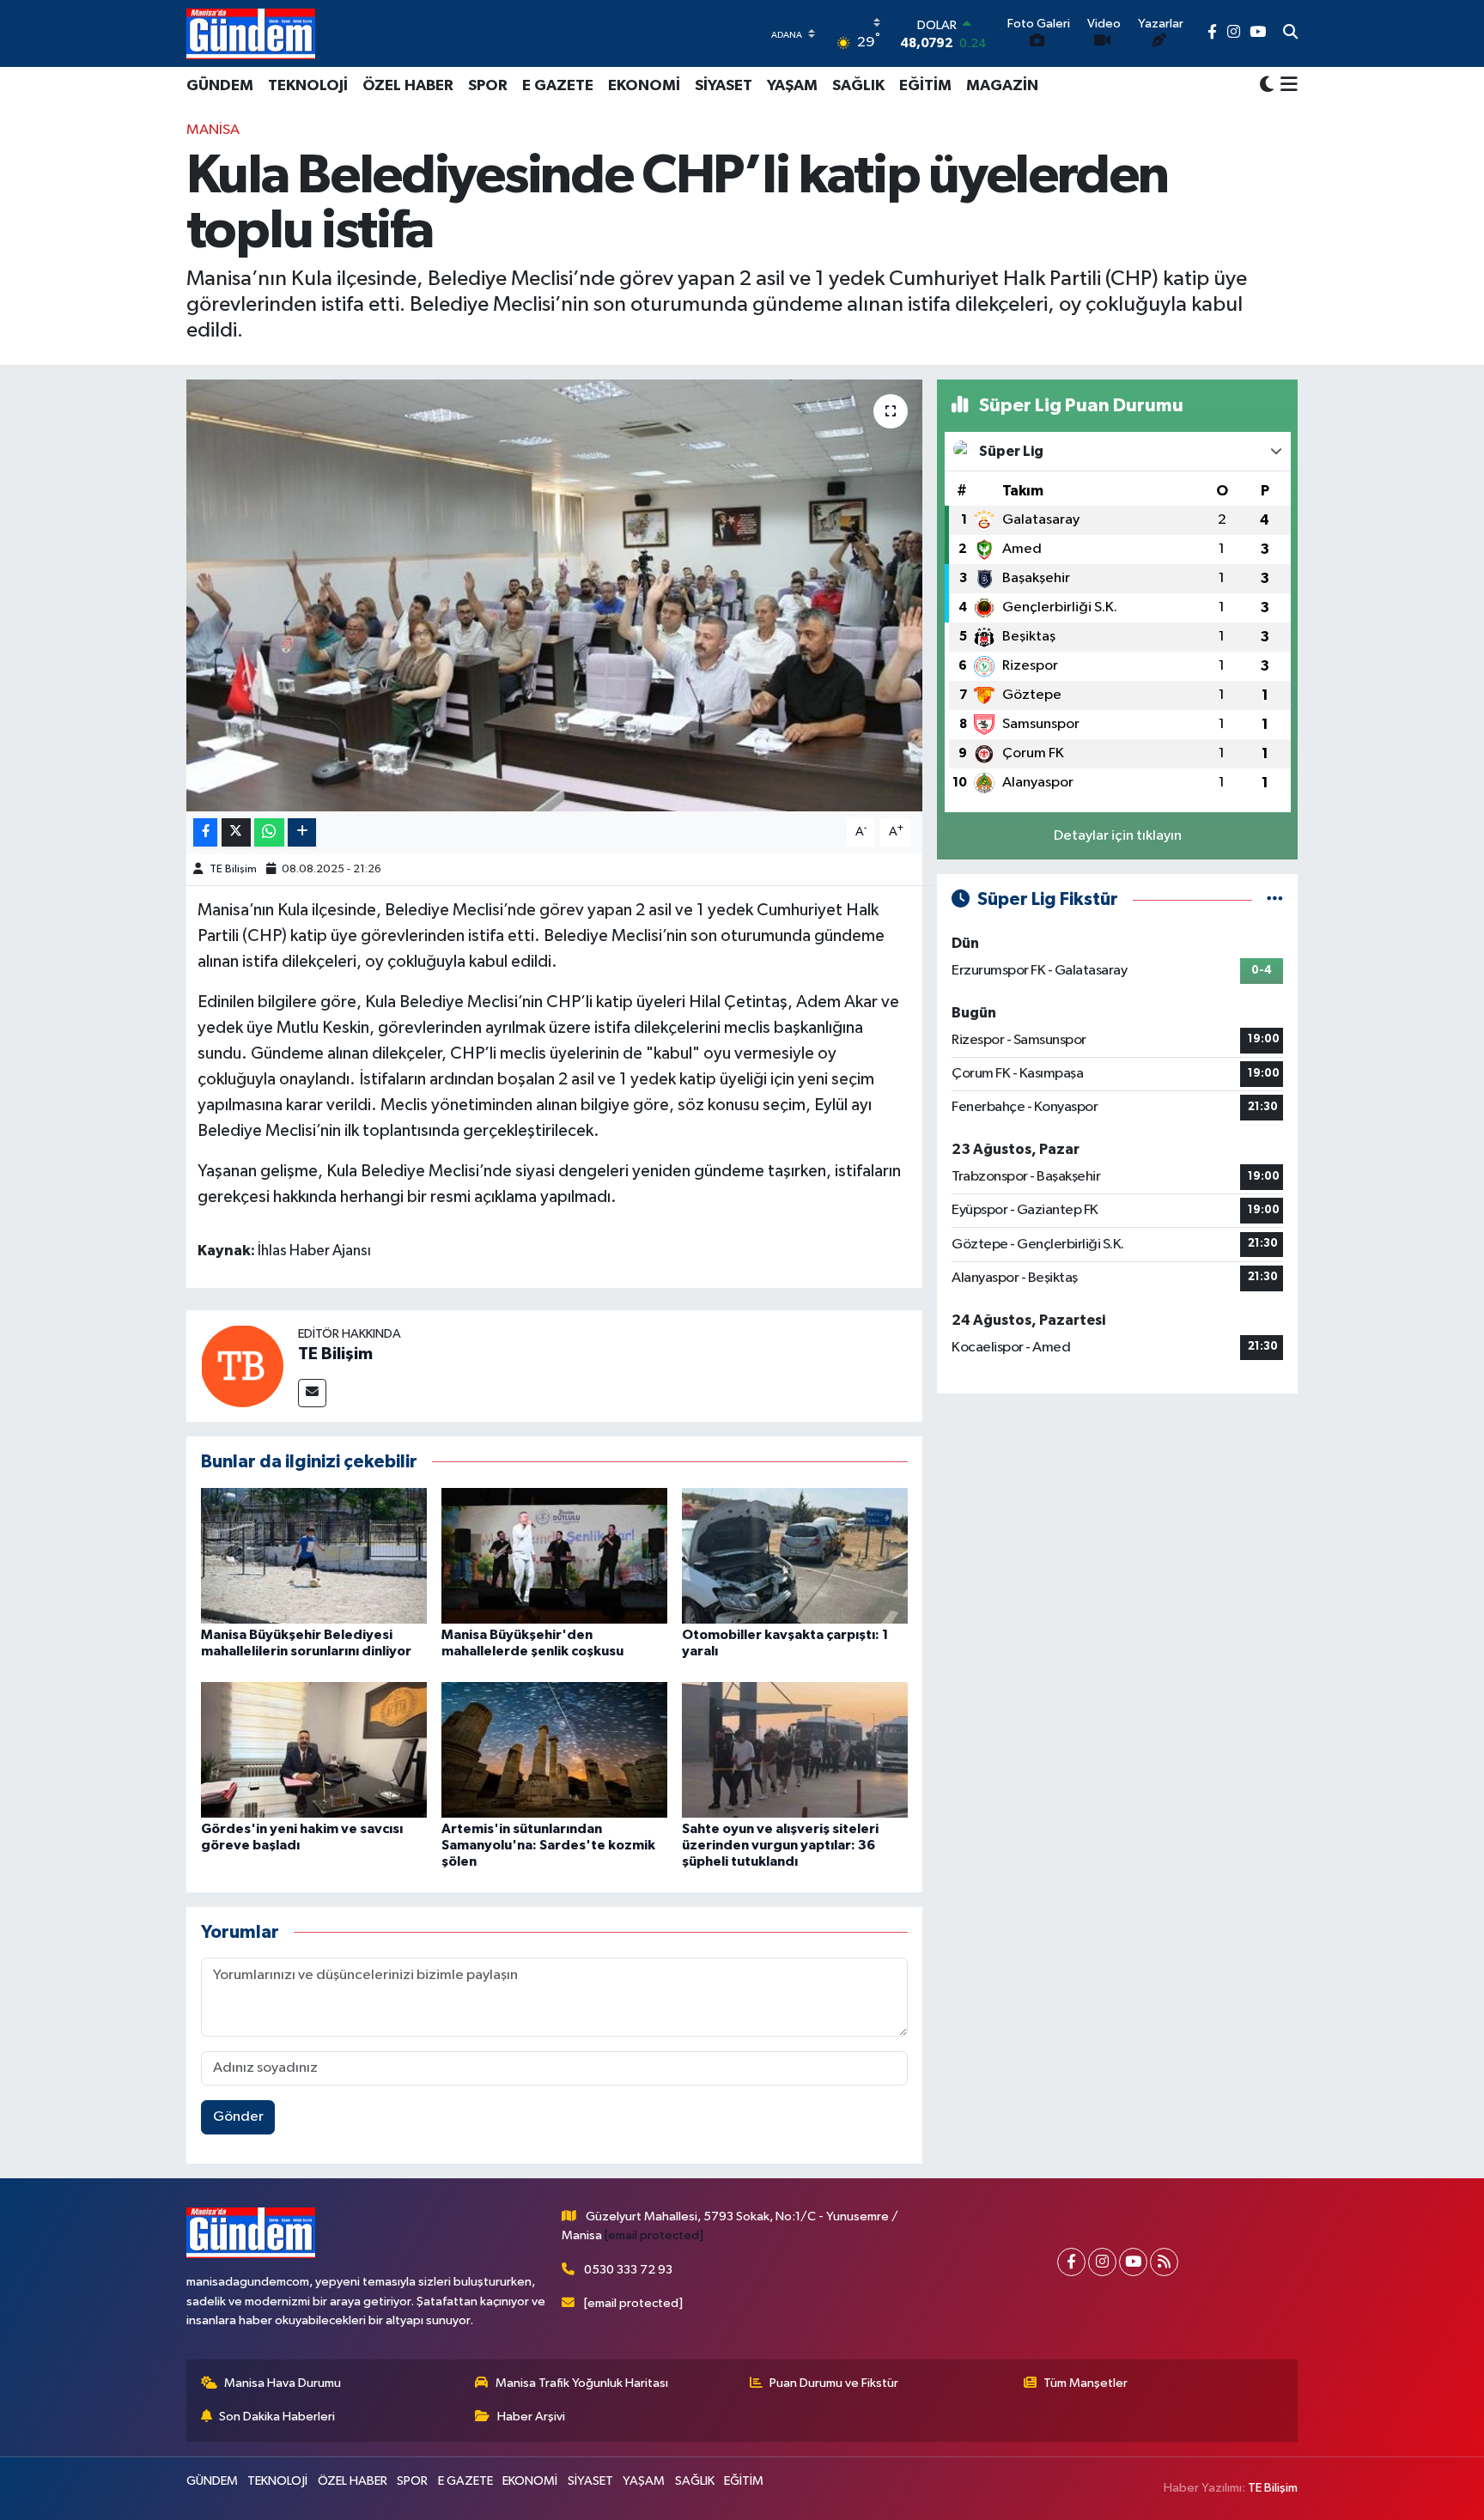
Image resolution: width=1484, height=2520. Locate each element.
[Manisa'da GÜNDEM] (251, 33)
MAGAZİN (1002, 86)
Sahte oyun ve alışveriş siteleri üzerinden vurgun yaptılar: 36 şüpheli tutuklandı (780, 1845)
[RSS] (1164, 2262)
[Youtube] (1133, 2262)
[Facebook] (1071, 2262)
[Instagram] (1102, 2262)
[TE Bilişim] (242, 1366)
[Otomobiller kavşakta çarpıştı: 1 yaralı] (795, 1555)
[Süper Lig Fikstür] (1275, 899)
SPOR (488, 86)
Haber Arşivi (531, 2417)
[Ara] (1290, 33)
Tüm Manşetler (1086, 2383)
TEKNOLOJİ (308, 86)
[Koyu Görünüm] (1267, 85)
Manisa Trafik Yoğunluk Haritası (582, 2383)
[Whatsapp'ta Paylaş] (269, 832)
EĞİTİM (925, 86)
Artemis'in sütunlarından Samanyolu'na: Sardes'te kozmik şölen (548, 1845)
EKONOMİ (644, 86)
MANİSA (213, 130)
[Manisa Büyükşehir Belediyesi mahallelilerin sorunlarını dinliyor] (314, 1555)
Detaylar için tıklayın (1118, 836)
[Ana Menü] (1286, 86)
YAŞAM (792, 86)
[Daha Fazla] (302, 832)
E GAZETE (558, 86)
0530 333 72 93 (628, 2270)
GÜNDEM (220, 86)
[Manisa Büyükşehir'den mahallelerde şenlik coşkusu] (554, 1555)
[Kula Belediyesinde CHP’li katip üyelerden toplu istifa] (554, 595)
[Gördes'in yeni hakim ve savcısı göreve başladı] (314, 1749)
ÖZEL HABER (408, 86)
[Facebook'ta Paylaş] (205, 832)
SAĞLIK (858, 86)
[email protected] (654, 2235)
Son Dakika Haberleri (277, 2417)
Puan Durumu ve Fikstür (834, 2383)
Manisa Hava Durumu (283, 2383)
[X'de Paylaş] (236, 832)
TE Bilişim (233, 869)
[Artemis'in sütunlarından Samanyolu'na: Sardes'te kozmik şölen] (554, 1749)
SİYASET (724, 86)
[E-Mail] (312, 1393)
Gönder (238, 2117)
